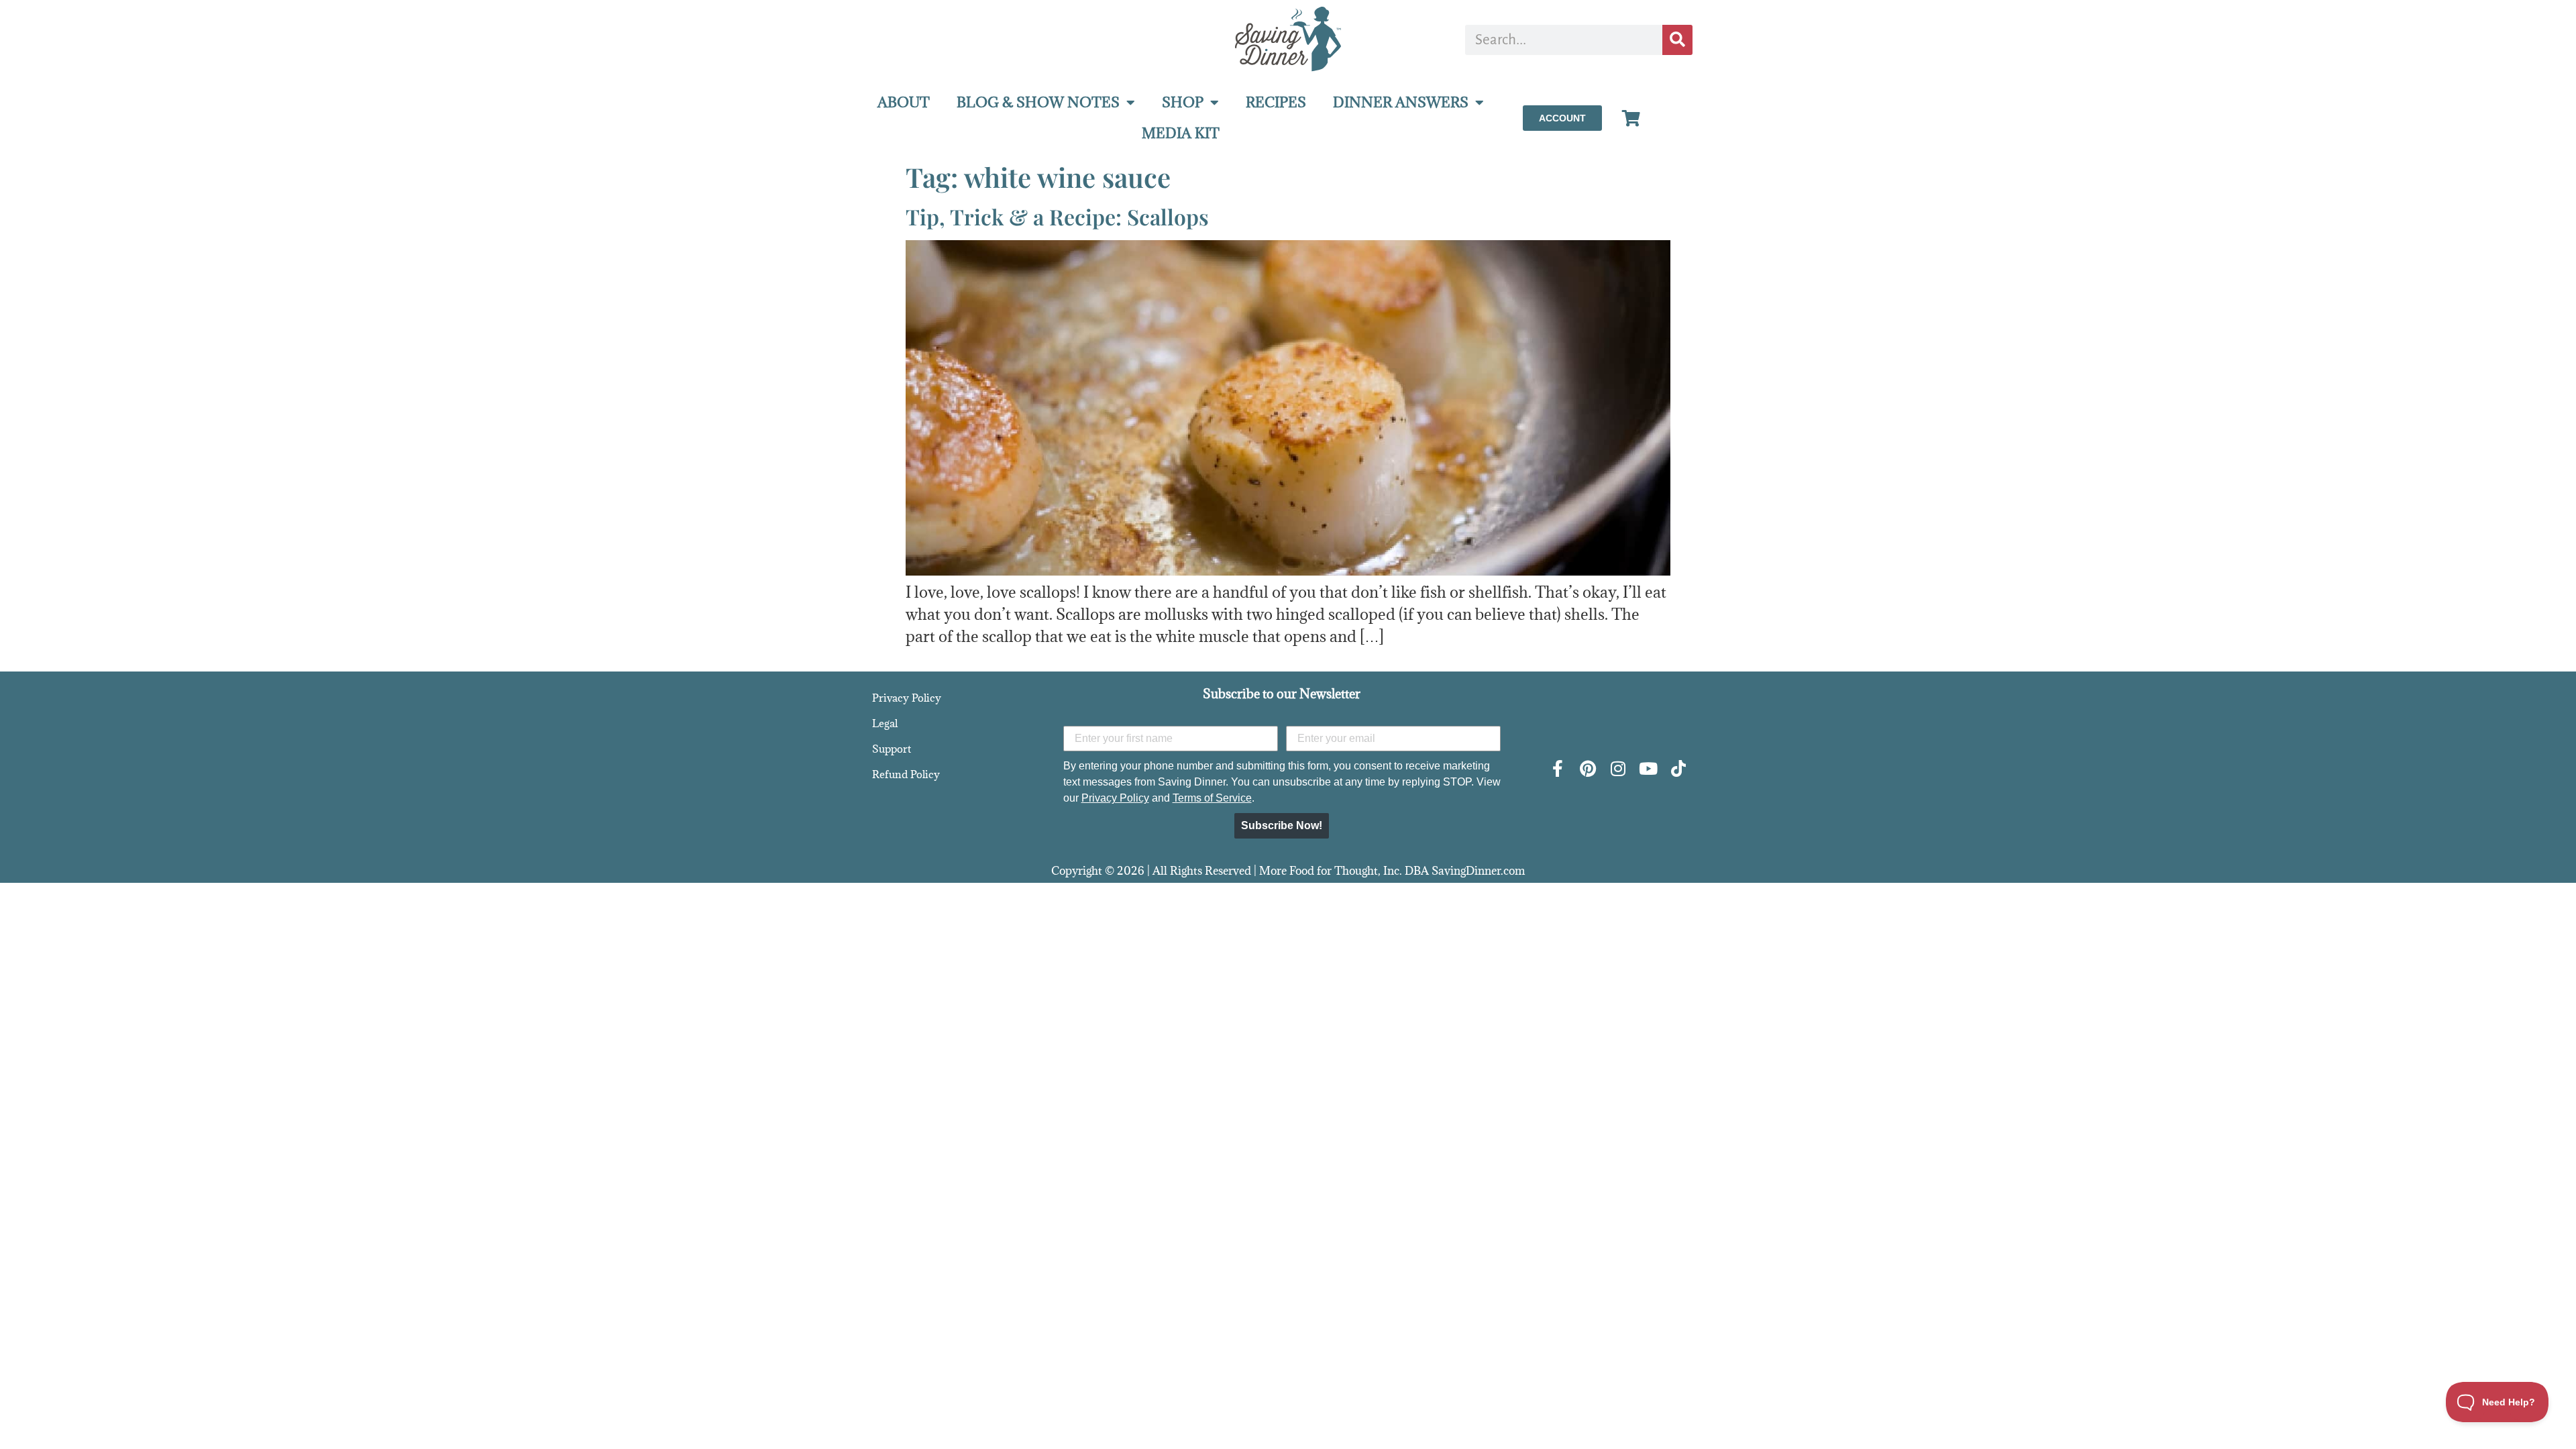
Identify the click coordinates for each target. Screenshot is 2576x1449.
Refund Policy (906, 774)
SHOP (1183, 102)
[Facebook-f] (1557, 768)
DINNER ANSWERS (1401, 102)
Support (892, 749)
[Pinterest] (1588, 768)
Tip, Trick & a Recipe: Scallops (1057, 216)
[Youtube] (1648, 768)
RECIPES (1276, 102)
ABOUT (904, 102)
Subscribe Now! (1282, 825)
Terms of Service (1212, 798)
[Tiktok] (1678, 768)
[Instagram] (1618, 768)
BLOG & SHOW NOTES (1038, 102)
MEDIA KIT (1181, 133)
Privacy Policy (907, 698)
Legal (885, 723)
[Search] (1677, 40)
